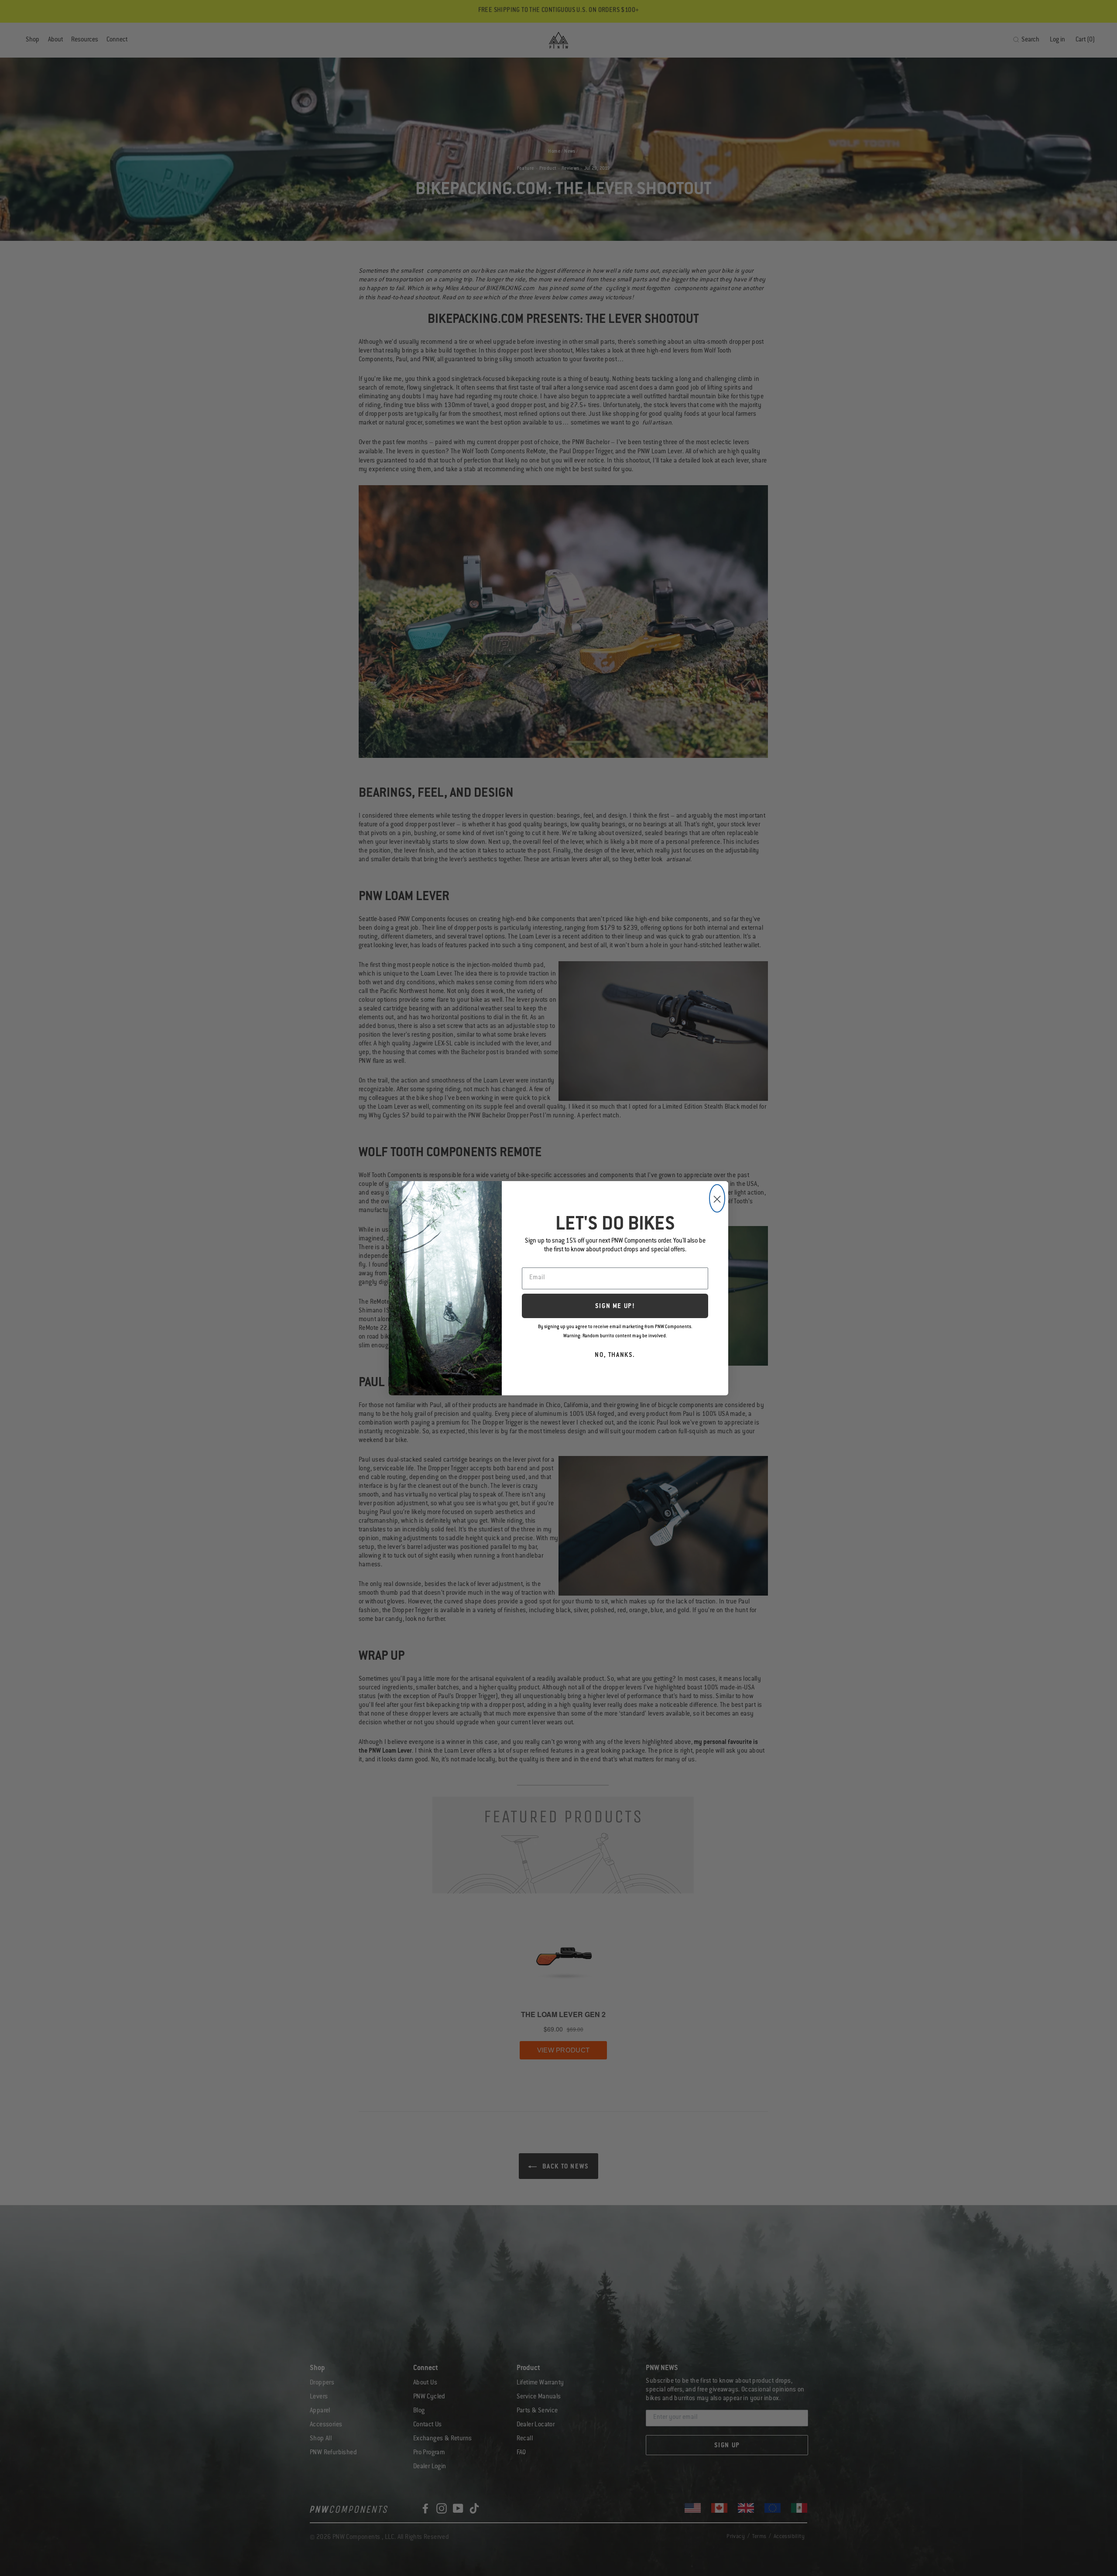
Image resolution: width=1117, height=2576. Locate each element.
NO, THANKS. (615, 1356)
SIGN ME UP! (615, 1307)
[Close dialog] (717, 1198)
